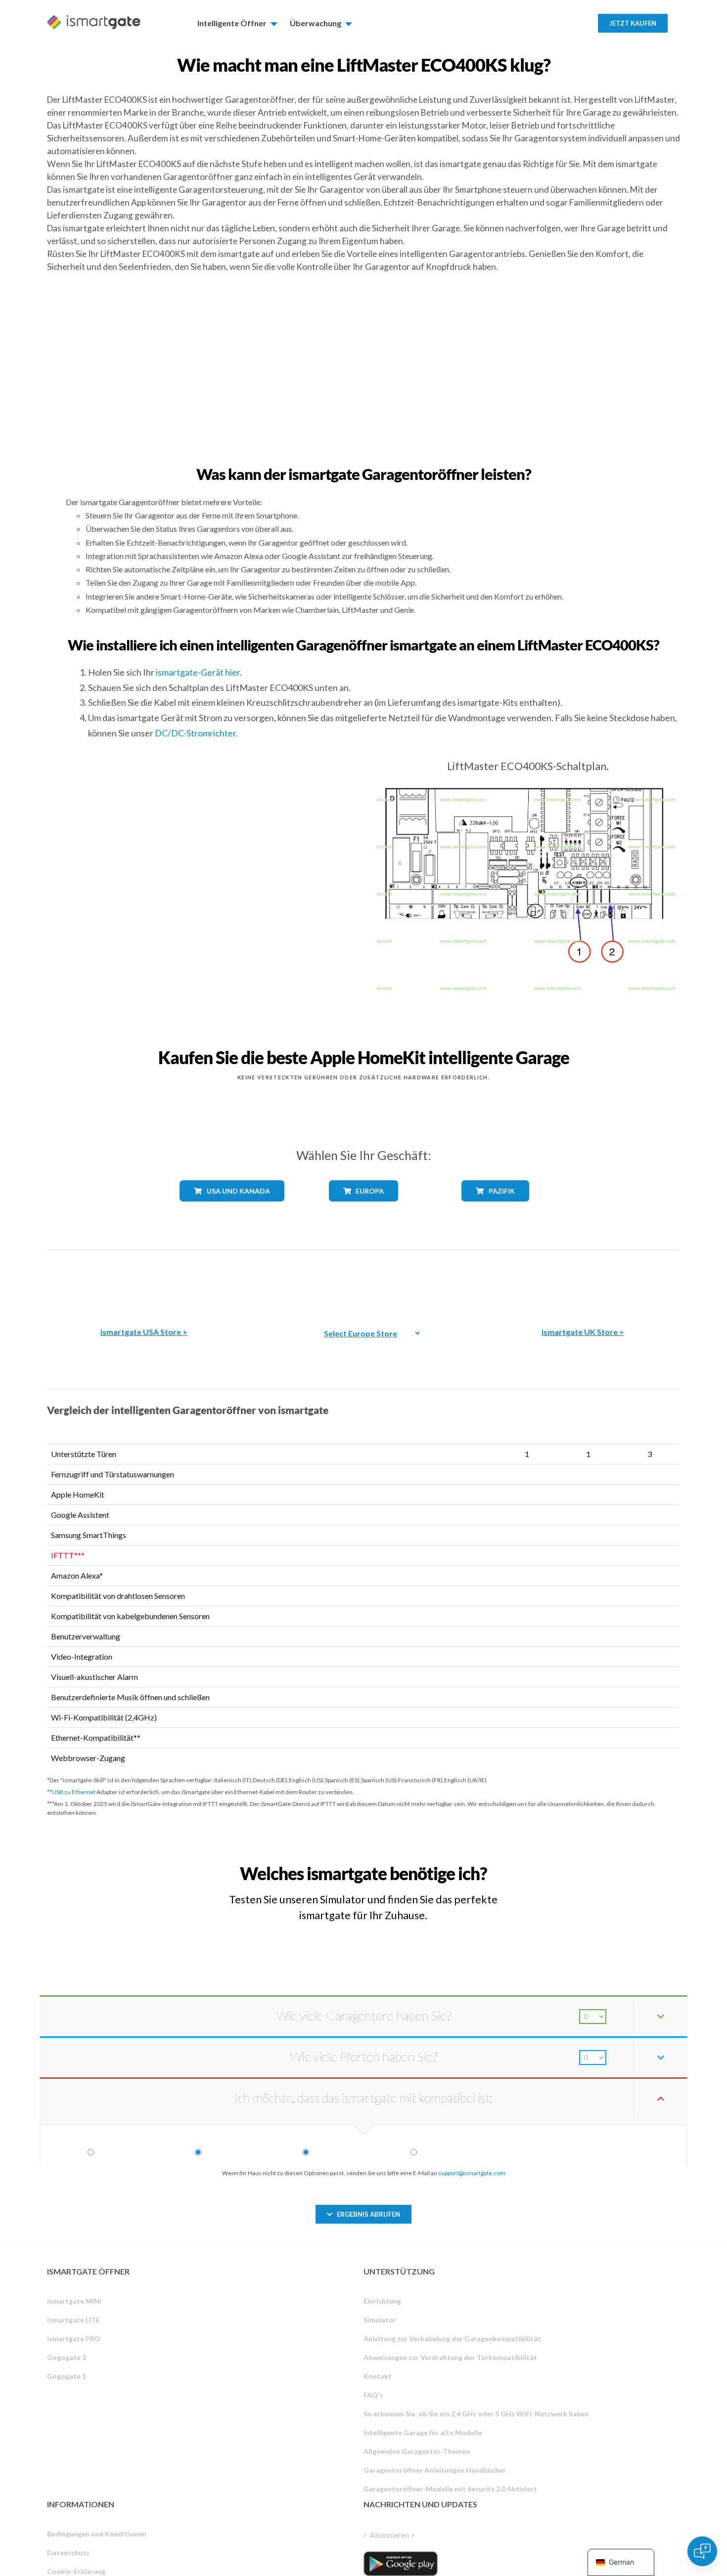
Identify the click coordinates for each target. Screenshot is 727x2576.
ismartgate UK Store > (583, 1332)
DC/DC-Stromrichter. (196, 733)
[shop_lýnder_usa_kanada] (232, 1209)
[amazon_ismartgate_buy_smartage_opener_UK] (583, 1281)
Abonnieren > (392, 2535)
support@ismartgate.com (472, 2173)
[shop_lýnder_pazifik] (495, 1209)
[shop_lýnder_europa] (363, 1209)
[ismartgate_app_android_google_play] (401, 2564)
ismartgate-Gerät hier (198, 672)
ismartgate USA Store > (144, 1332)
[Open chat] (702, 2551)
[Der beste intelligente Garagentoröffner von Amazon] (144, 1281)
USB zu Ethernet (74, 1792)
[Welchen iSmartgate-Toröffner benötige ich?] (607, 1865)
